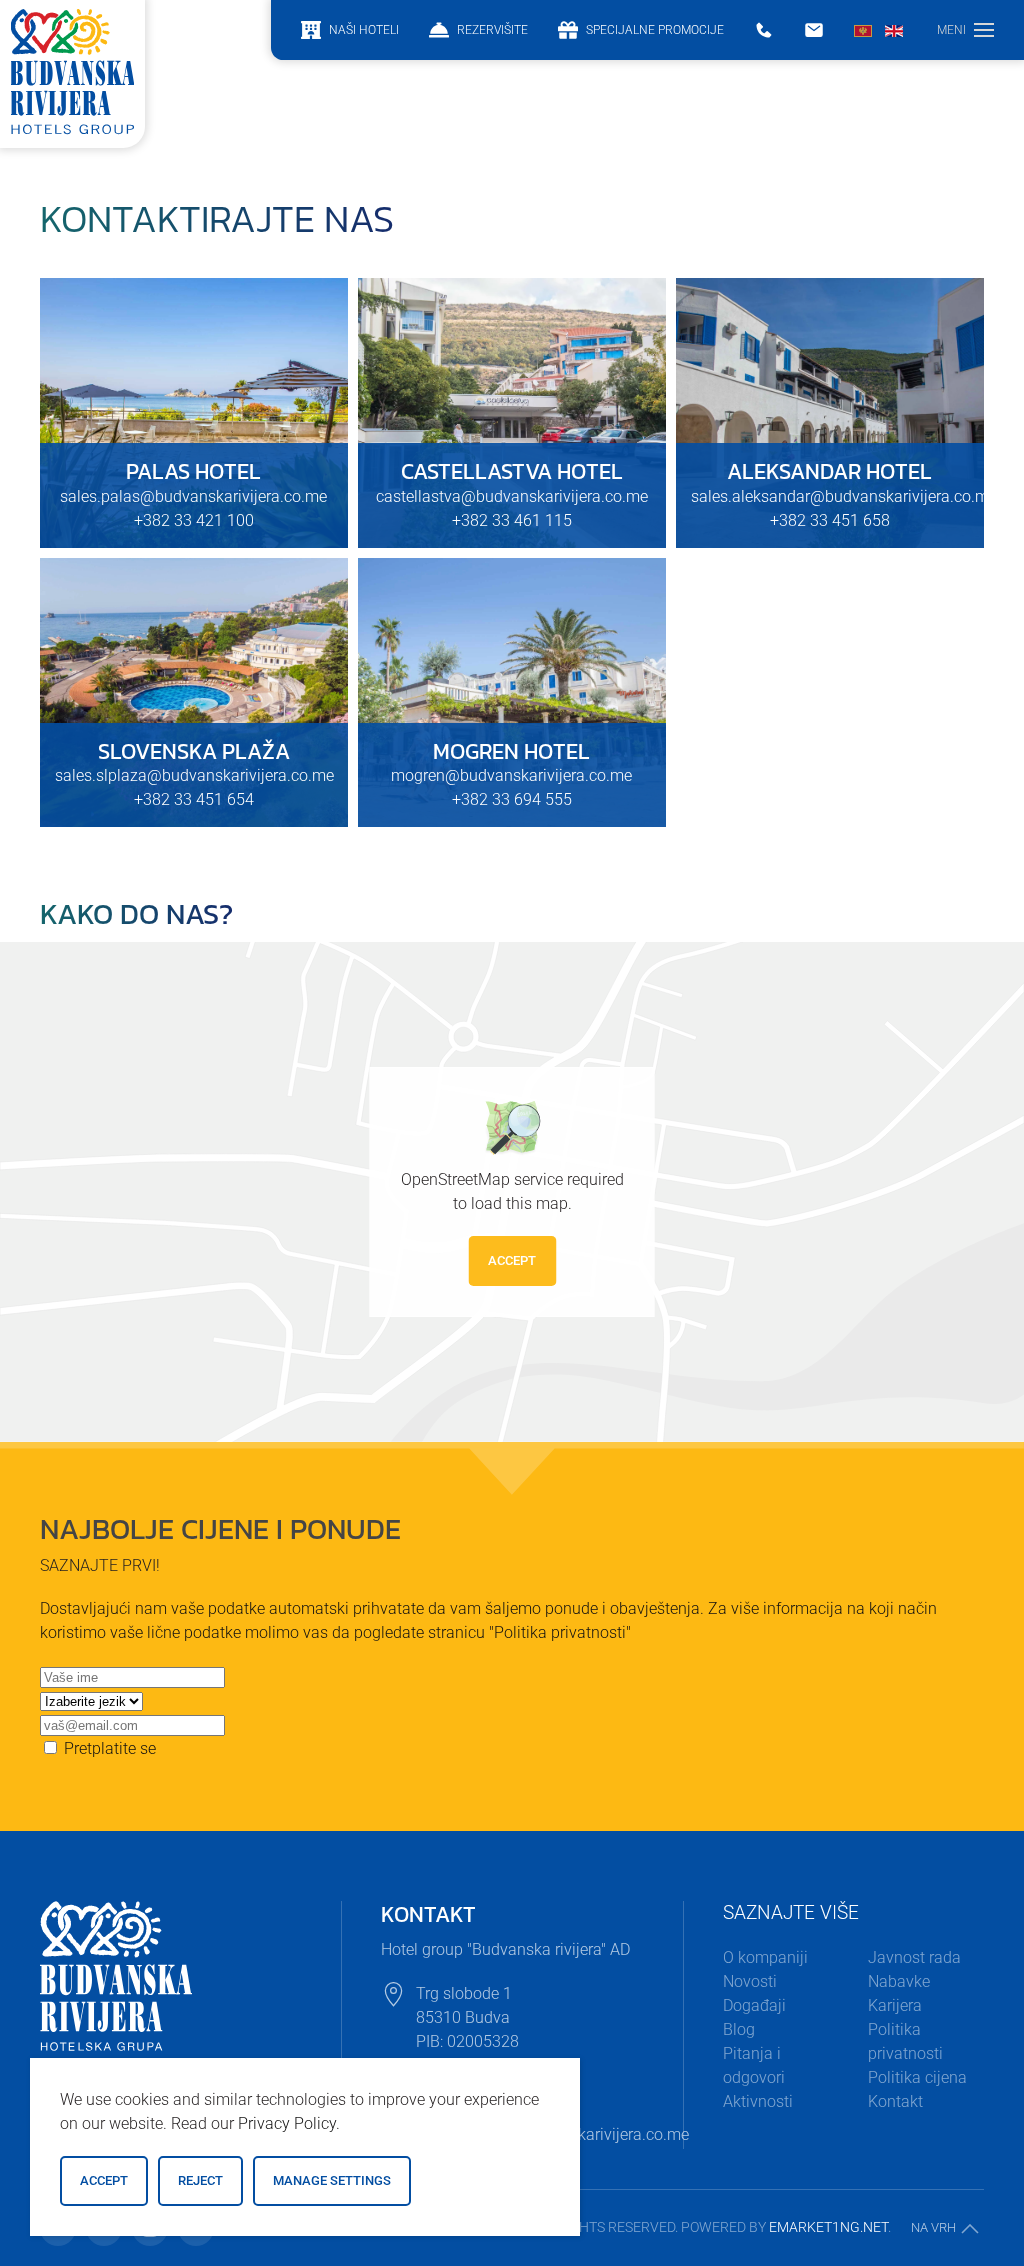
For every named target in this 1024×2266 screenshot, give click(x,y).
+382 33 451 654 (194, 799)
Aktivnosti (758, 2101)
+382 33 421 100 (194, 520)
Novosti (750, 1981)
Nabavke (899, 1981)
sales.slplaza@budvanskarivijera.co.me (194, 775)
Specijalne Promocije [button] (655, 30)
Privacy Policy (287, 2123)
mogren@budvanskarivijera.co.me (511, 775)
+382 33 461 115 (512, 520)
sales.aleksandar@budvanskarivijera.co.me (844, 496)
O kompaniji (765, 1957)
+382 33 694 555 (512, 799)
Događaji (754, 2005)
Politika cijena (917, 2077)
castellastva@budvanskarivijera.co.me (512, 496)
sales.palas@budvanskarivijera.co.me (193, 496)
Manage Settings (332, 2180)
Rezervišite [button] (492, 30)
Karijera (895, 2005)
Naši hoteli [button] (364, 30)
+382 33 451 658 (830, 520)
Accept (512, 1260)
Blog (739, 2029)
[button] (965, 30)
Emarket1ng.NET (828, 2227)
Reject (200, 2180)
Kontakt (895, 2101)
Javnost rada (914, 1957)
